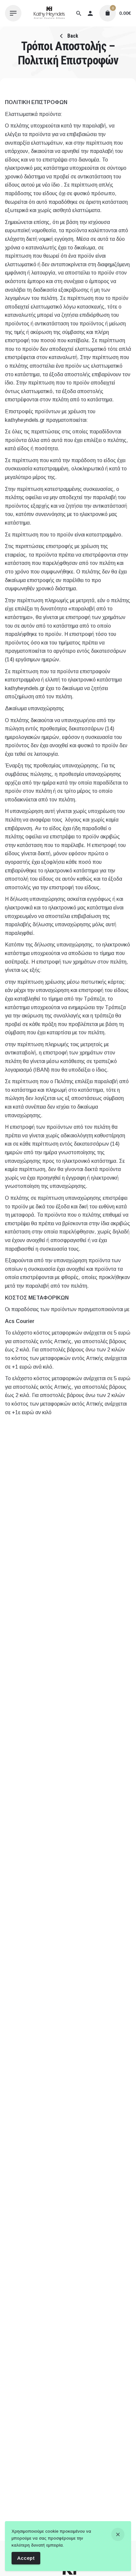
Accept (26, 2558)
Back (72, 36)
